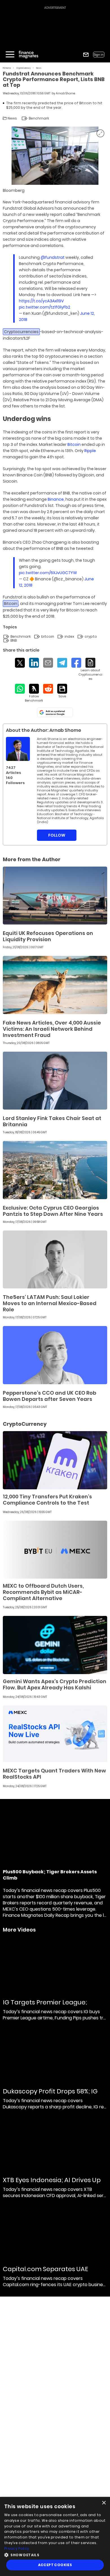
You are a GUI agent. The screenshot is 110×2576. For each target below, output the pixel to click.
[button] (55, 2554)
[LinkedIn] (34, 663)
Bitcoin (74, 444)
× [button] (104, 2503)
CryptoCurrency (24, 68)
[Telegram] (62, 663)
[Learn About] (90, 669)
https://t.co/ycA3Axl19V (41, 301)
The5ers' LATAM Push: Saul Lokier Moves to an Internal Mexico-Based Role (50, 1303)
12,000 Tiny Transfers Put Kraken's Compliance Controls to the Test (47, 1500)
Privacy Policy (17, 2548)
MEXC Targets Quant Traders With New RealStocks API (54, 1774)
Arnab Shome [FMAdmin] (65, 93)
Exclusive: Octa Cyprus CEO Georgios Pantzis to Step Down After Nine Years (53, 1211)
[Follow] (34, 693)
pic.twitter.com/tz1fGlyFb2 (45, 307)
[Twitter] (20, 663)
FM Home (7, 68)
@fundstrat (53, 257)
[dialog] (55, 2536)
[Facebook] (76, 663)
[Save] (62, 691)
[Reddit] (48, 689)
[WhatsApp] (20, 689)
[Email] (48, 663)
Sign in (99, 55)
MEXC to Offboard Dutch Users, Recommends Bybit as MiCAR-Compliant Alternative (43, 1592)
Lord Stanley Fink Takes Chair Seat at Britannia (52, 1121)
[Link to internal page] (18, 749)
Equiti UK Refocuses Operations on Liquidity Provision (48, 936)
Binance (56, 499)
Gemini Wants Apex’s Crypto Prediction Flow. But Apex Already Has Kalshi (55, 1684)
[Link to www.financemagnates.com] (55, 896)
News (39, 68)
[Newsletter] (86, 55)
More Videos (19, 1930)
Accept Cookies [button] (55, 2565)
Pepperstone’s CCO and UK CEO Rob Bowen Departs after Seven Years (49, 1396)
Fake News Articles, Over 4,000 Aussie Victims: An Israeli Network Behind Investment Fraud (52, 1029)
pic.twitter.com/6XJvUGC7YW (48, 573)
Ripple (90, 451)
